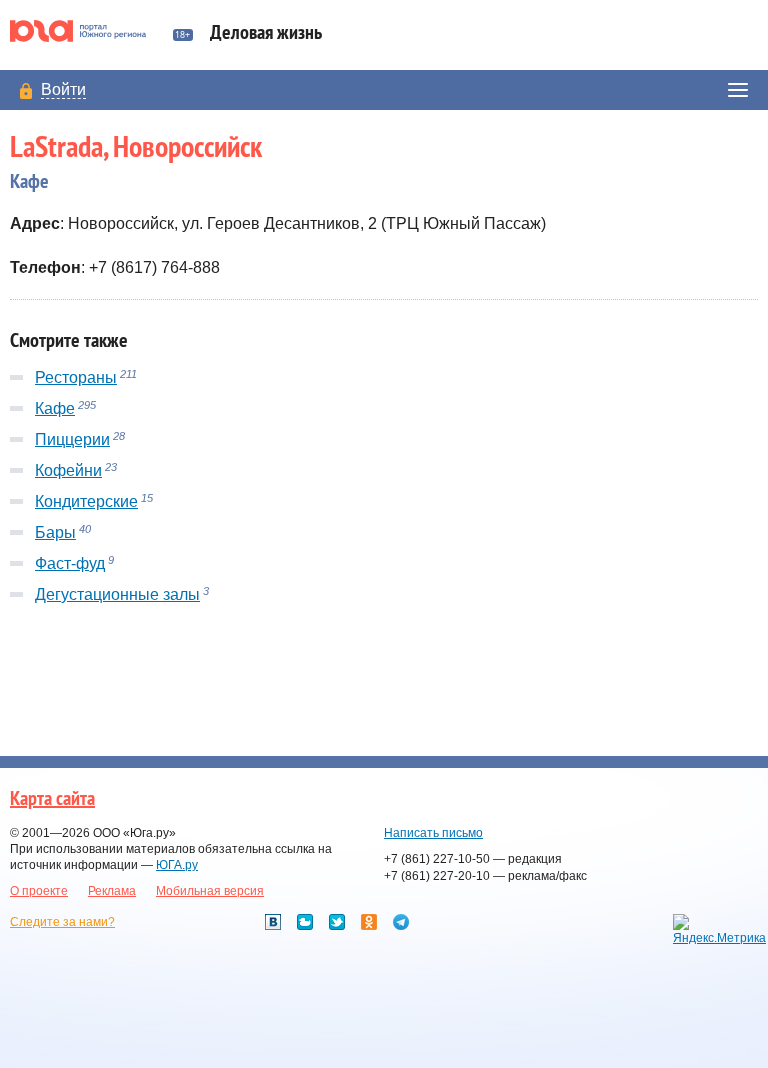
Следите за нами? (62, 922)
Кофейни (68, 470)
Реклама (112, 891)
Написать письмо (433, 833)
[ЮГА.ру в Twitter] (337, 922)
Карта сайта (52, 799)
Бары (55, 532)
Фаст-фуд (70, 563)
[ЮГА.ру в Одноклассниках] (369, 922)
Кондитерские (86, 501)
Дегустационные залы (117, 594)
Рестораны (76, 377)
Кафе (55, 408)
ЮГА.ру (177, 865)
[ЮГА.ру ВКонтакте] (273, 922)
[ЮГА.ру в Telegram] (401, 922)
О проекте (39, 891)
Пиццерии (72, 439)
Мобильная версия (210, 891)
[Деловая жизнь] (86, 31)
